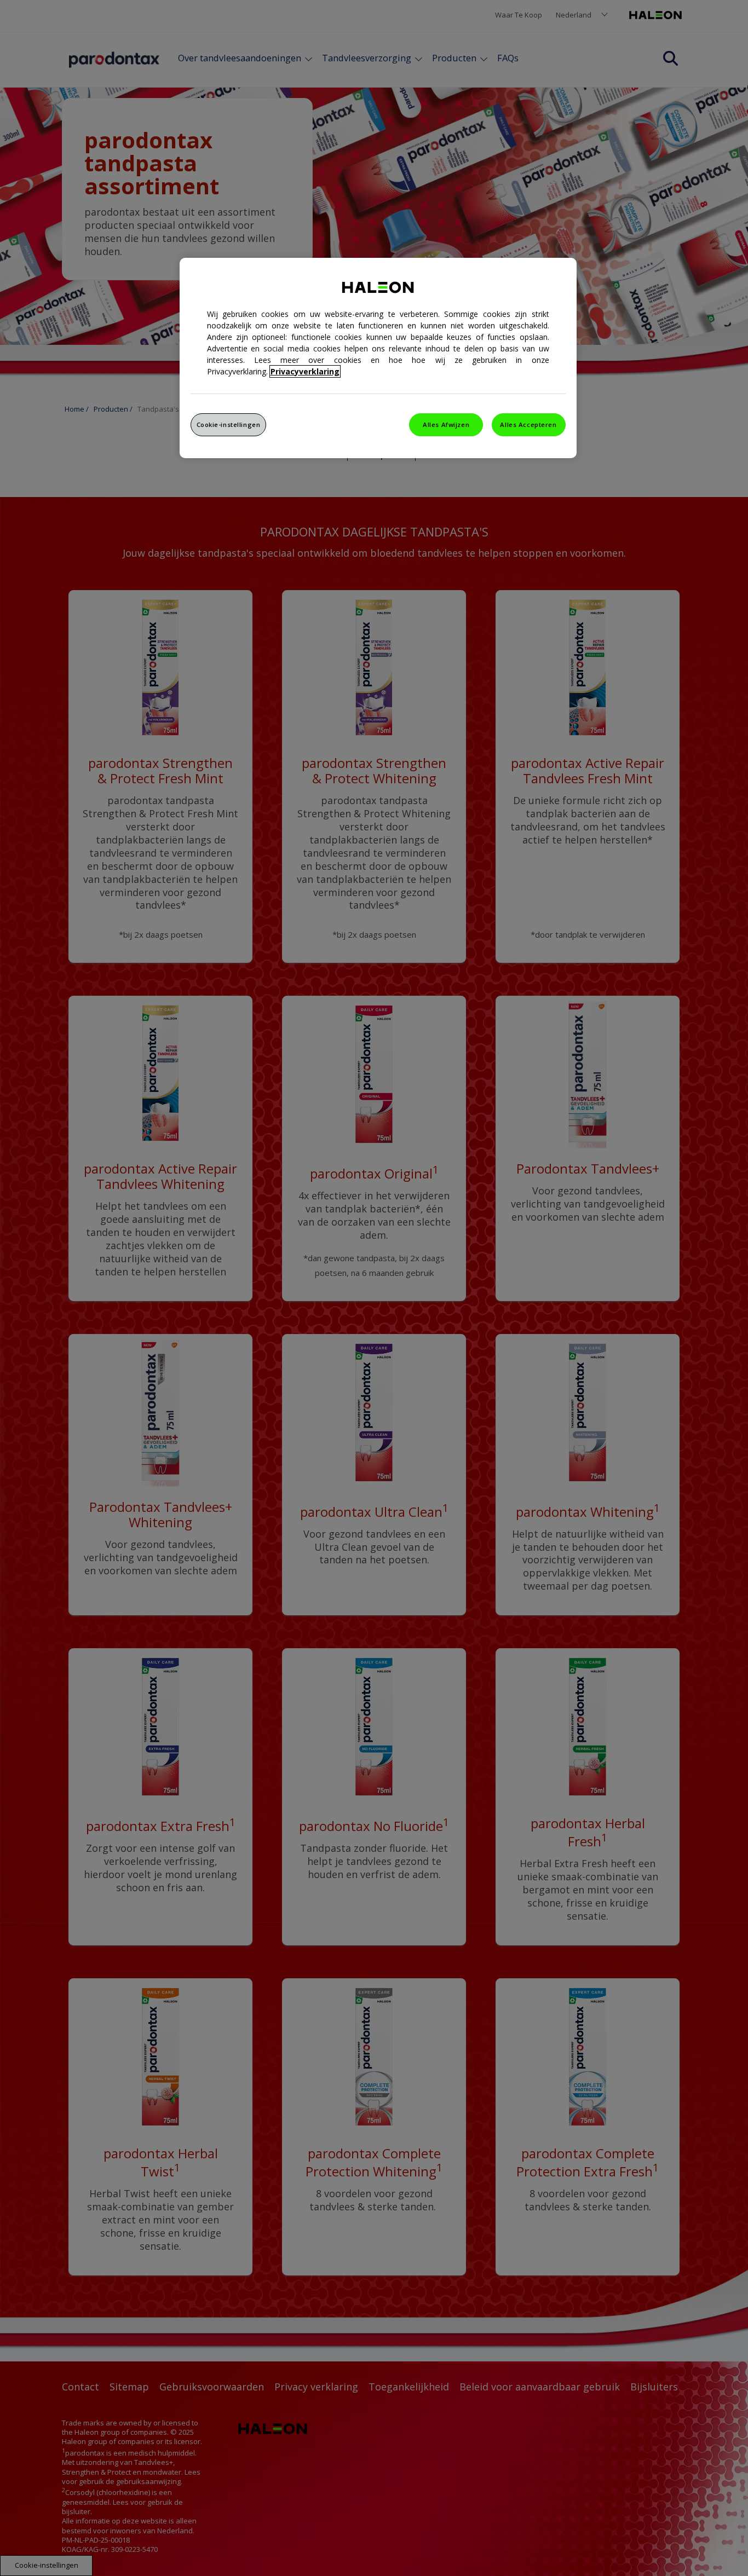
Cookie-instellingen (229, 424)
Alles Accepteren (528, 424)
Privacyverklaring (305, 371)
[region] (378, 358)
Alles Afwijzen (446, 424)
